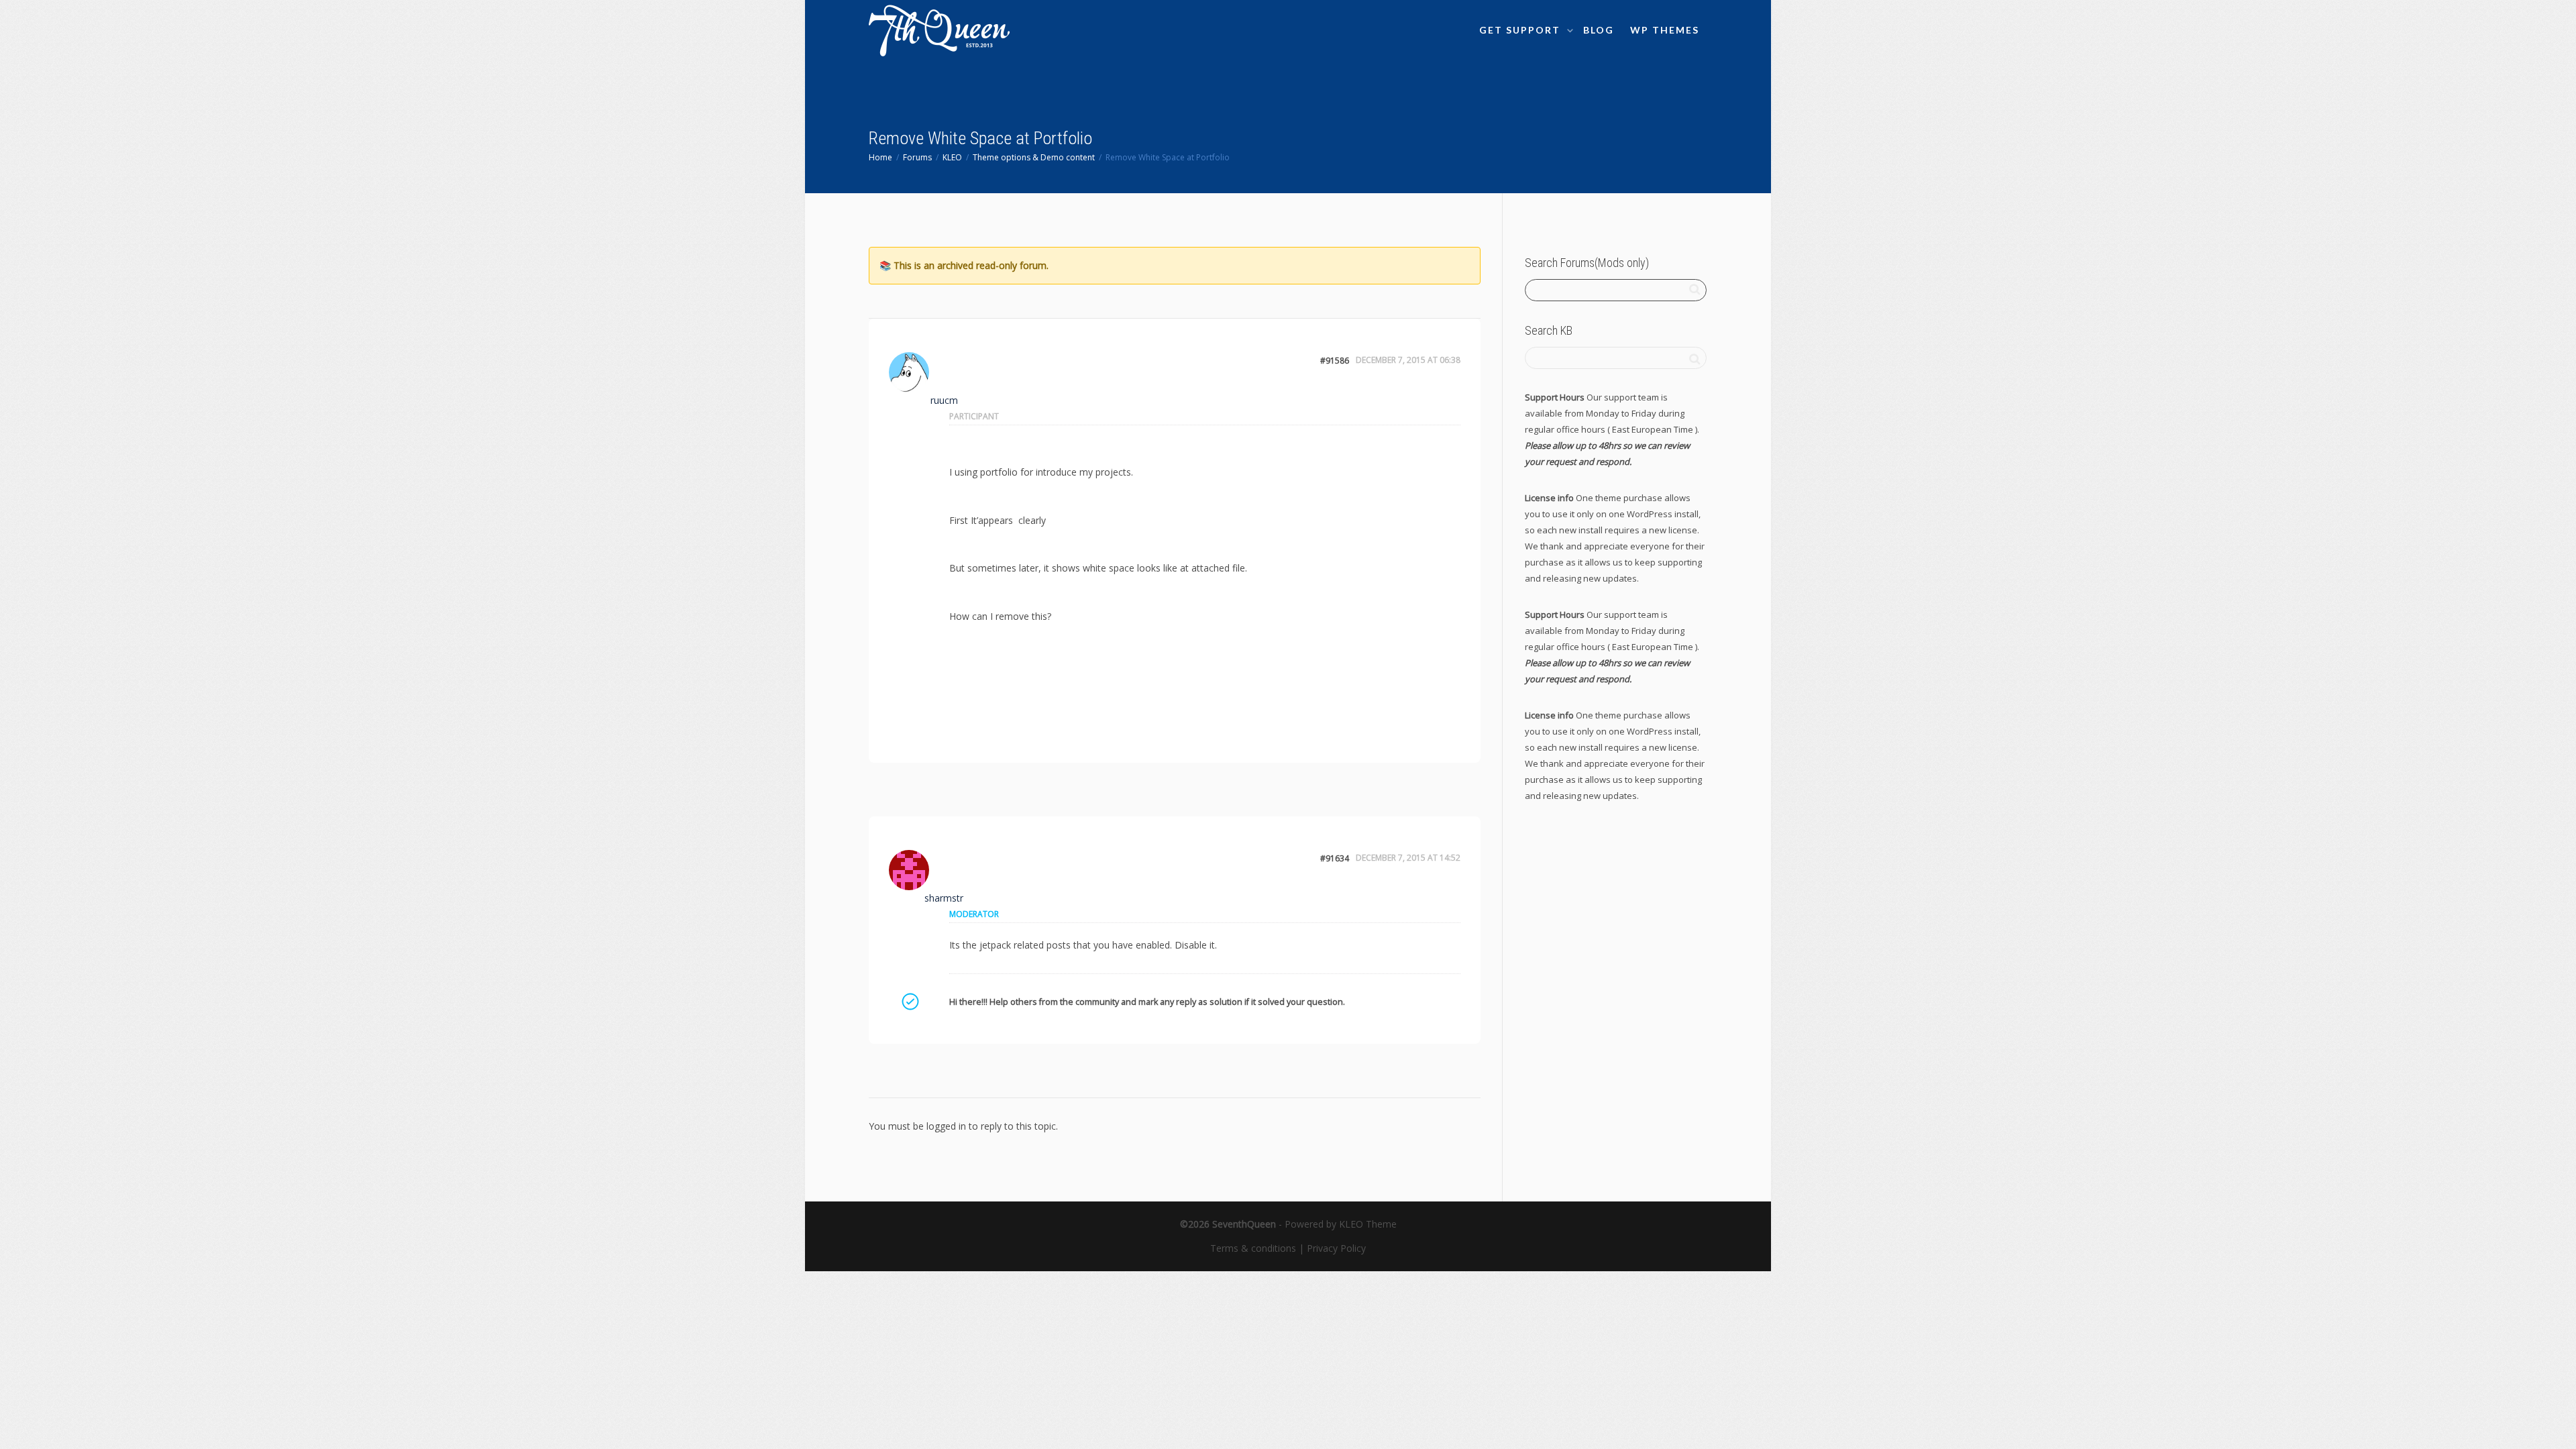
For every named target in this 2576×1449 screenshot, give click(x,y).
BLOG (1599, 30)
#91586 (1335, 361)
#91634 (1335, 858)
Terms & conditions (1253, 1248)
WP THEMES (1665, 30)
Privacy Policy (1336, 1248)
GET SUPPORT (1521, 30)
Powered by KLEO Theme (1341, 1224)
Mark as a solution (910, 1002)
